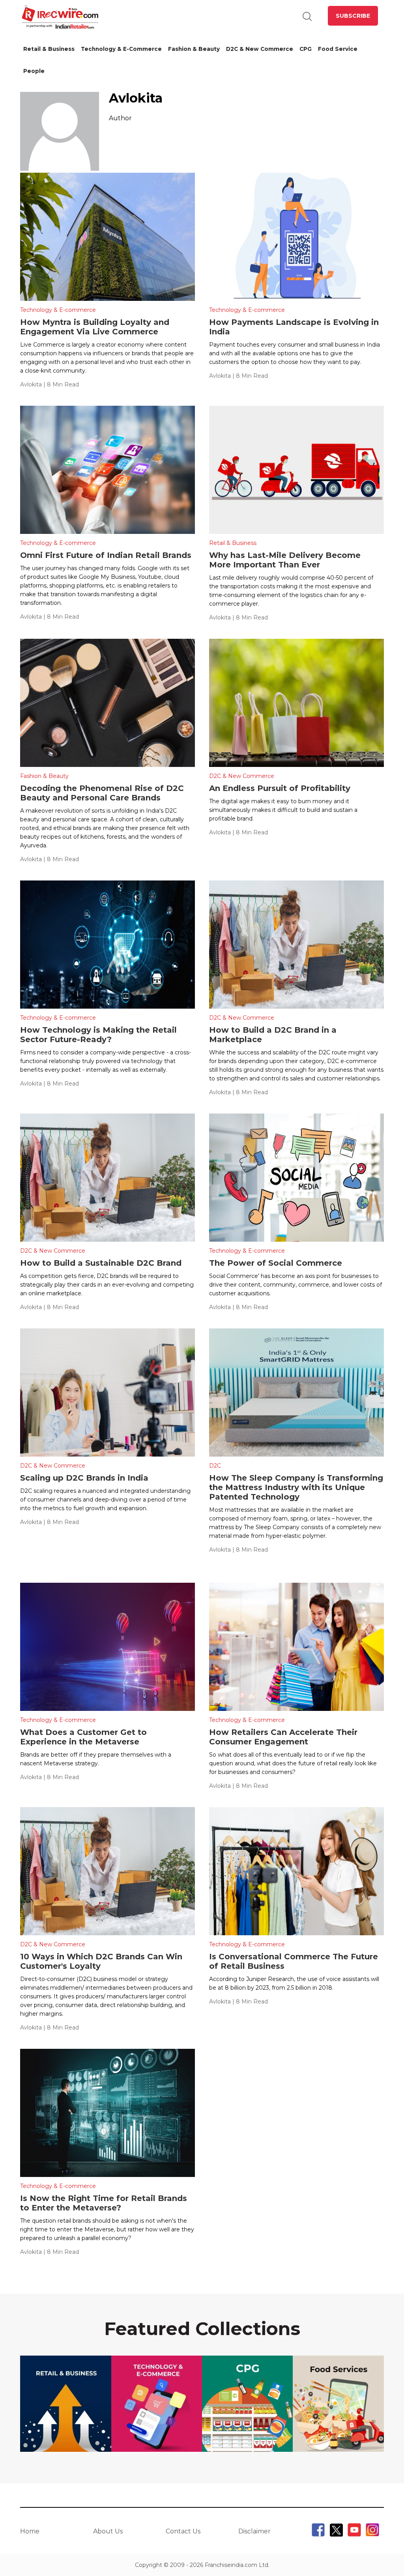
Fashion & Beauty (194, 49)
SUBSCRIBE (353, 16)
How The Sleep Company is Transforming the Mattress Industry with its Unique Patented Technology (296, 1487)
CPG (306, 49)
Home (30, 2531)
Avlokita (31, 384)
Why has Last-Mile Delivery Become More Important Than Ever (285, 560)
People (34, 71)
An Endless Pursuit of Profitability (280, 788)
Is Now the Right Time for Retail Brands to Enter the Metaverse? (104, 2203)
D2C (215, 1466)
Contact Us (183, 2531)
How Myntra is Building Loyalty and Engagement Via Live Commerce (95, 327)
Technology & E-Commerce (121, 49)
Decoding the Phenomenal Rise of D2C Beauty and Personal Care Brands (102, 793)
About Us (108, 2531)
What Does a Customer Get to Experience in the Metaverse (83, 1737)
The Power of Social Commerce (276, 1263)
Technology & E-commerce (58, 310)
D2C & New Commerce (260, 49)
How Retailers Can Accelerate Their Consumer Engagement (283, 1737)
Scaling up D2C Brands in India (85, 1478)
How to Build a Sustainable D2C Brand (102, 1263)
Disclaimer (254, 2531)
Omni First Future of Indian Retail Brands (107, 555)
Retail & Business (49, 49)
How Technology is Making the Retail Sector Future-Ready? (98, 1035)
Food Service (338, 49)
